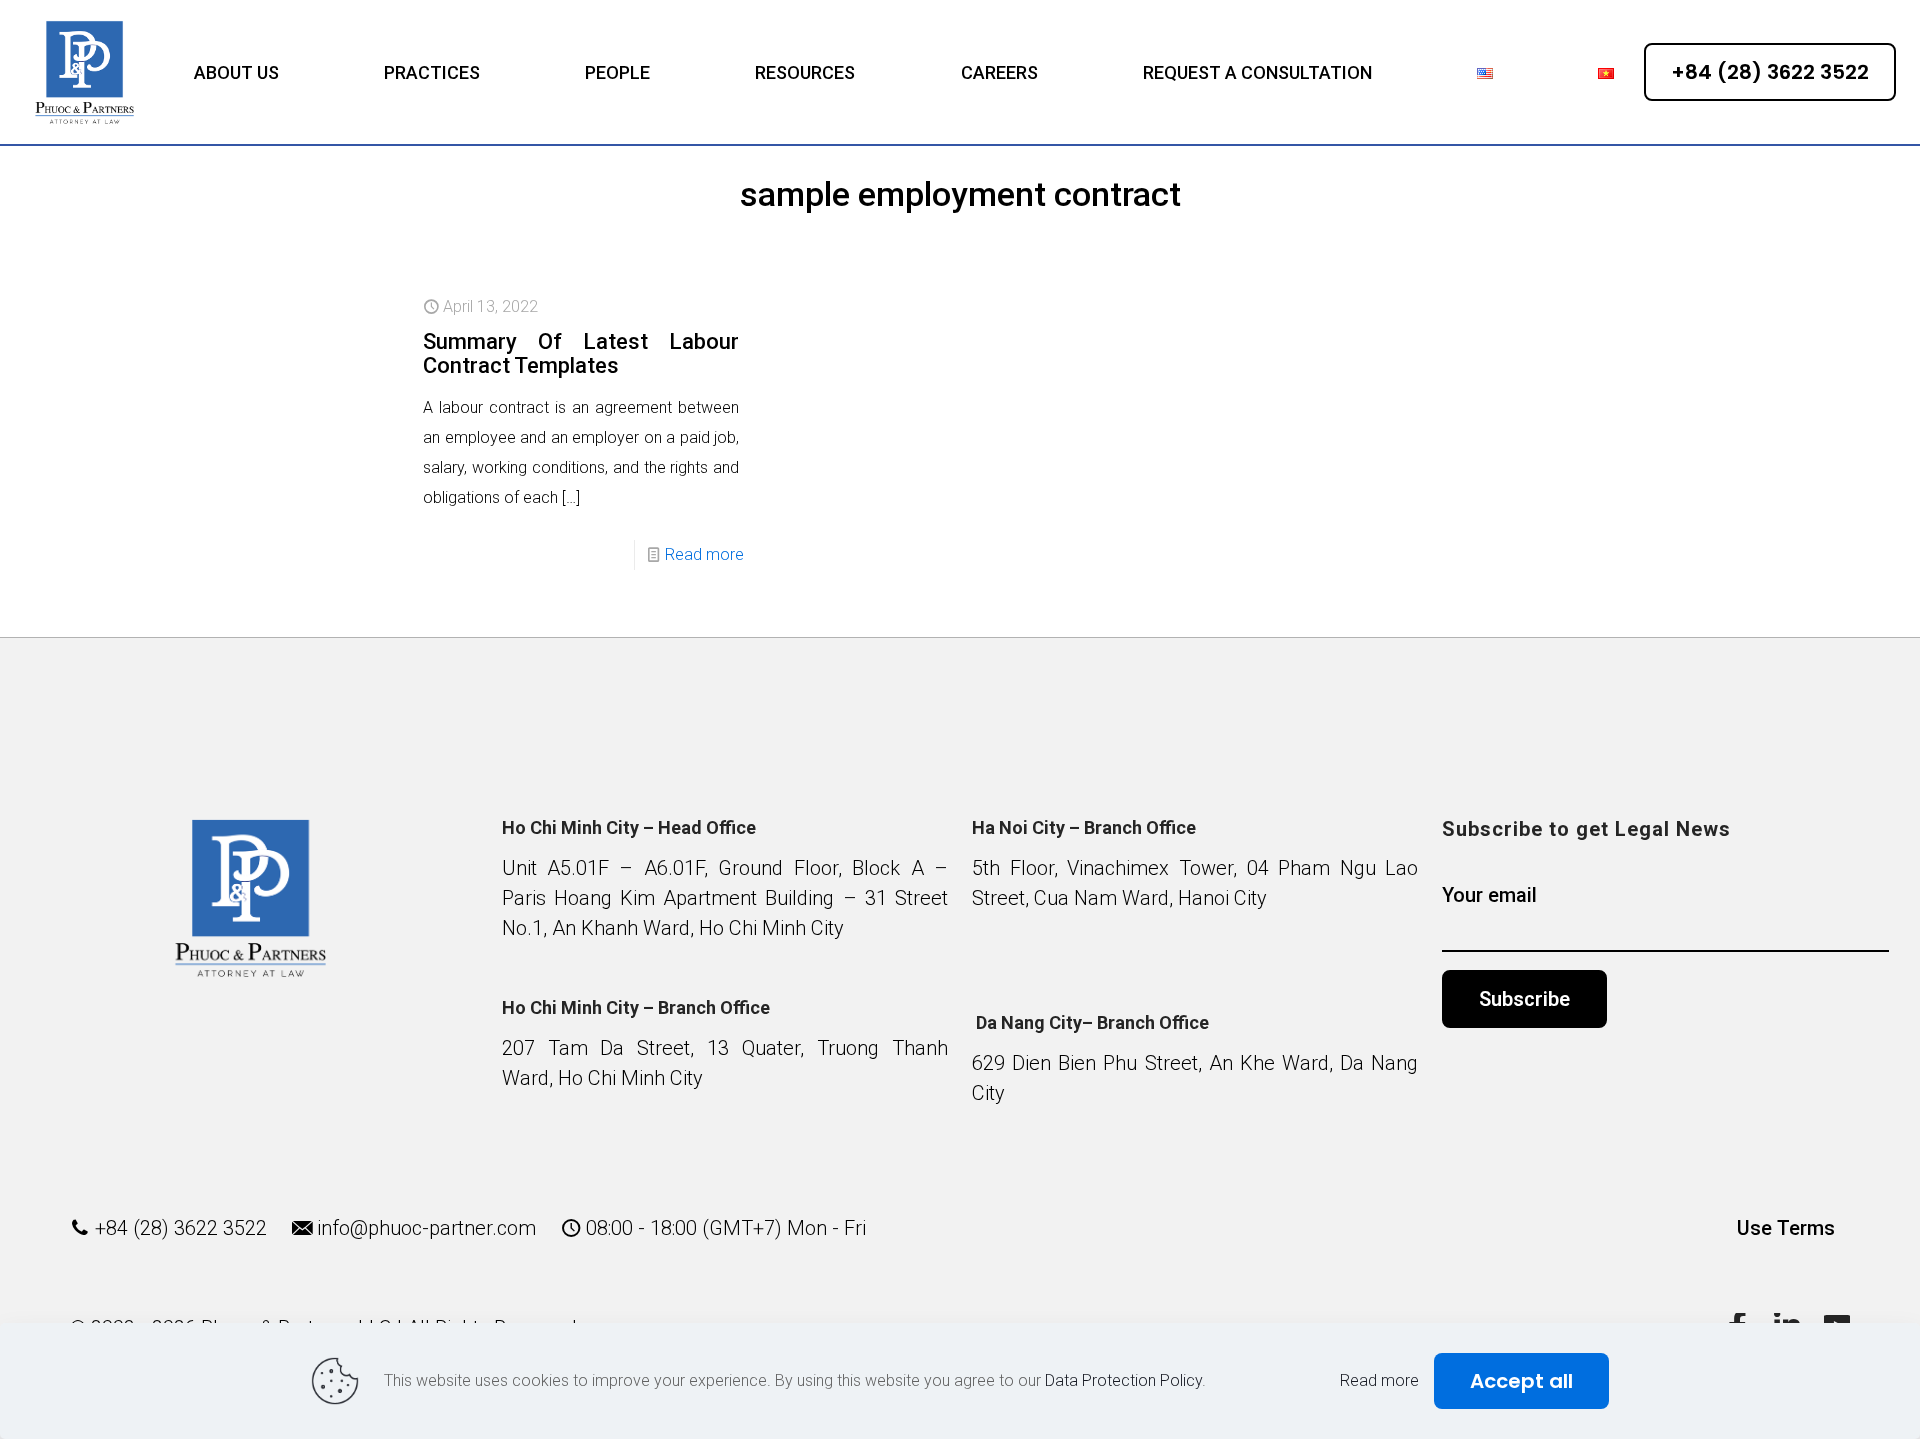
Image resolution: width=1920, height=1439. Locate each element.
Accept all (1521, 1381)
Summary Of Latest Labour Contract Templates (581, 353)
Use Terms (1786, 1228)
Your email (1489, 895)
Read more (704, 554)
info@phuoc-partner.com (426, 1228)
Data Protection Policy (1123, 1380)
